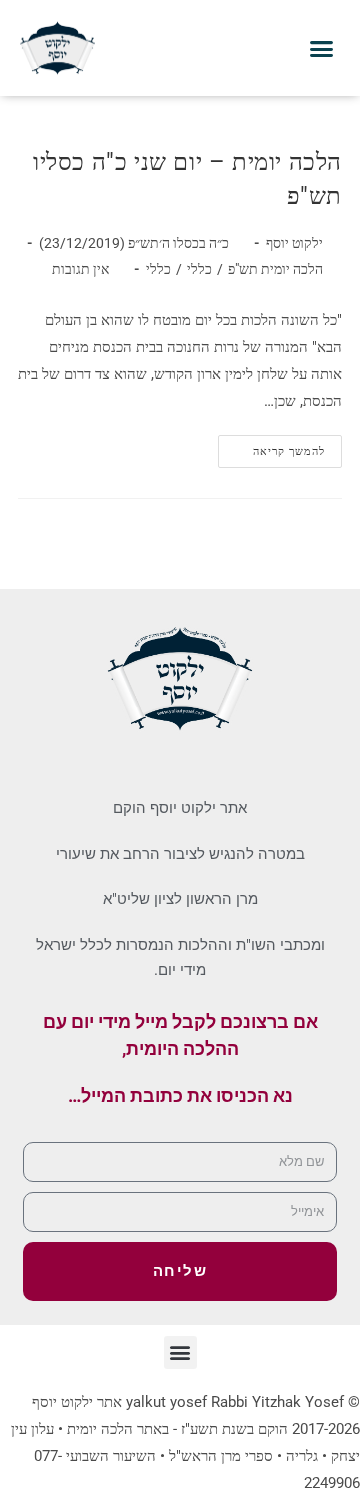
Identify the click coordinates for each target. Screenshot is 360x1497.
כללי (199, 269)
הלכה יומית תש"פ (275, 269)
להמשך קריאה (272, 446)
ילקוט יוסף (294, 243)
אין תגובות (80, 269)
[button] (322, 48)
